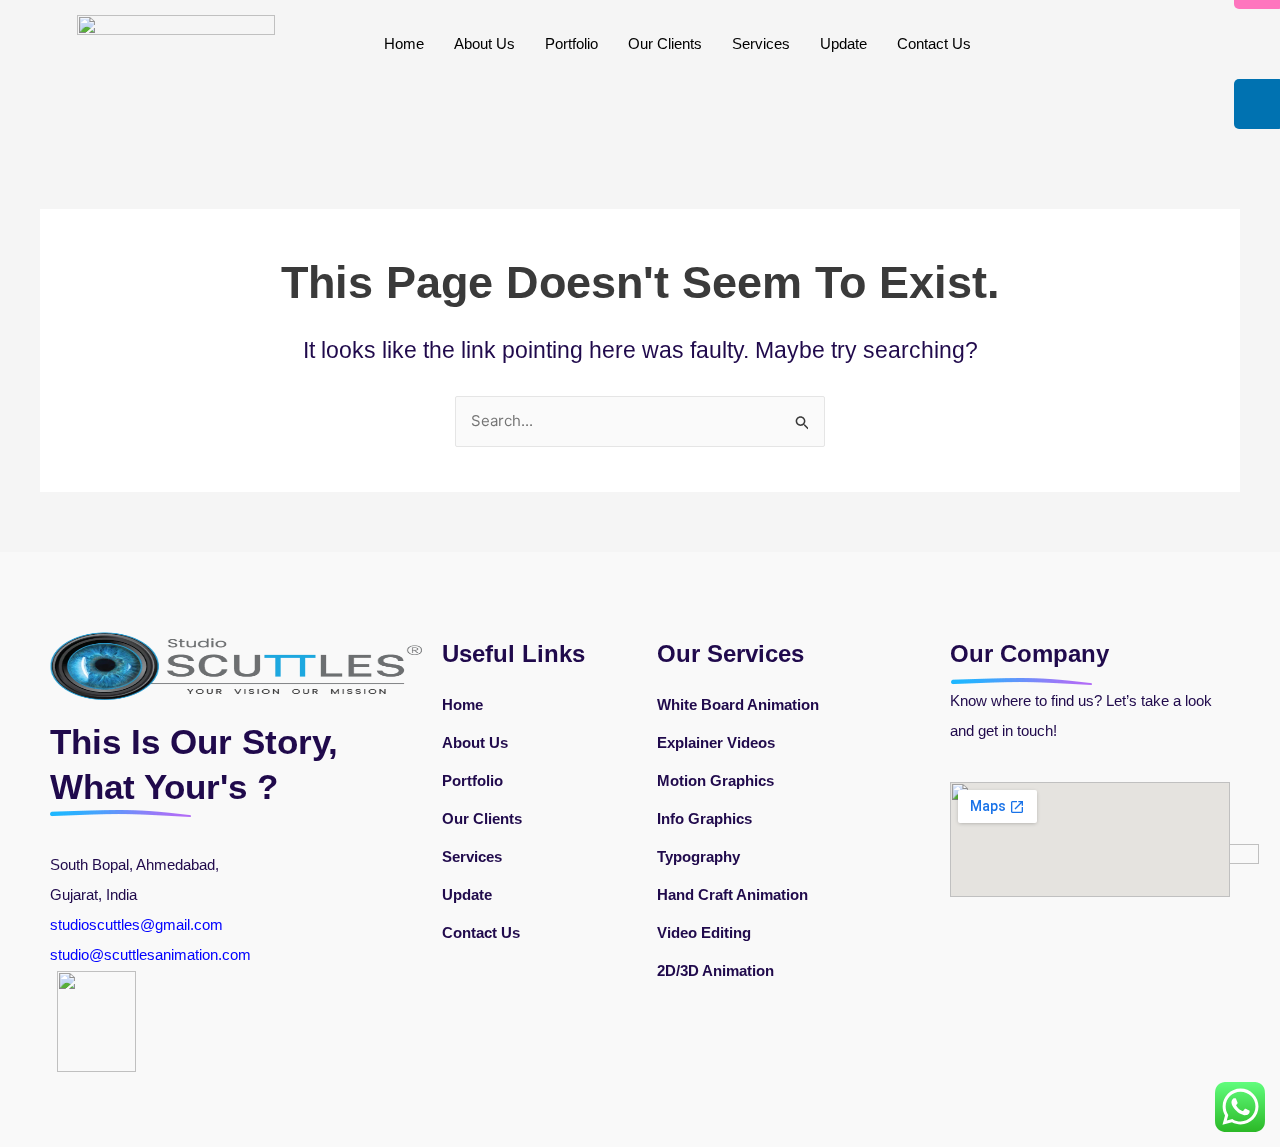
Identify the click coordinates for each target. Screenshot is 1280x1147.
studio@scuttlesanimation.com (152, 954)
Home (404, 43)
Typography (698, 856)
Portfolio (571, 43)
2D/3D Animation (715, 970)
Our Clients (665, 43)
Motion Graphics (715, 780)
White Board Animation (738, 704)
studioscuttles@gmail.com (136, 924)
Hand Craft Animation (732, 894)
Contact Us (934, 43)
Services (761, 43)
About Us (484, 43)
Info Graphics (704, 818)
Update (843, 43)
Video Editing (704, 932)
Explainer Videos (716, 742)
